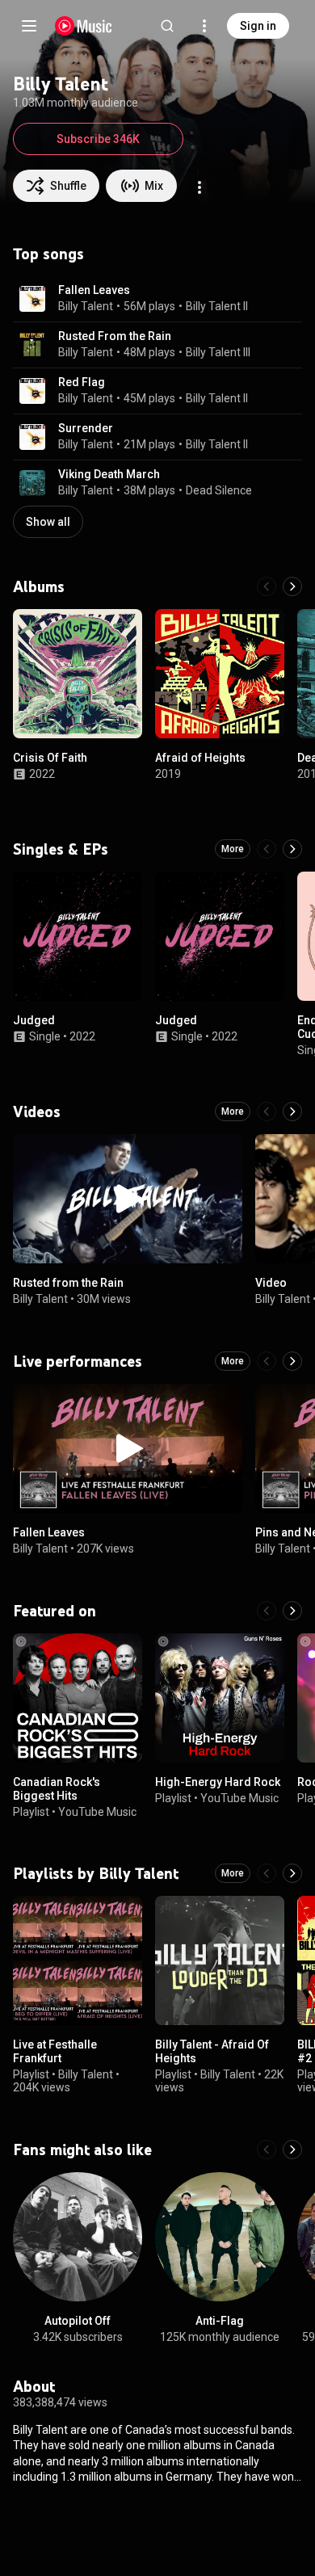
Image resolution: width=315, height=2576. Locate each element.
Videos (37, 1112)
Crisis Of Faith (50, 758)
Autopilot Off (78, 2321)
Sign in (258, 26)
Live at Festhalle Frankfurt (55, 2051)
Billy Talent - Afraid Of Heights (212, 2051)
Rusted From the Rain (115, 336)
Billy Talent (86, 306)
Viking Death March (109, 474)
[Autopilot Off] (78, 2237)
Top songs (48, 254)
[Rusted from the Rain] (128, 1199)
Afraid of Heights (200, 758)
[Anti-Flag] (220, 2237)
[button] (32, 299)
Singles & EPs (61, 849)
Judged (34, 1020)
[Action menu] (199, 187)
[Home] (84, 26)
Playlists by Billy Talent (96, 1873)
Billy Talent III (218, 352)
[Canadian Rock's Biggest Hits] (78, 1698)
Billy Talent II (217, 306)
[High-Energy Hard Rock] (220, 1698)
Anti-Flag (220, 2321)
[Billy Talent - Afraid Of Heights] (220, 1960)
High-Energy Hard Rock (218, 1782)
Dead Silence (219, 490)
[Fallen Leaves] (128, 1448)
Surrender (86, 428)
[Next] (292, 586)
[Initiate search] (167, 26)
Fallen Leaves (94, 290)
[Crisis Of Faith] (78, 674)
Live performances (78, 1361)
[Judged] (78, 936)
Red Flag (82, 382)
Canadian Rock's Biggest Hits (57, 1789)
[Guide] (29, 26)
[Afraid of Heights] (220, 674)
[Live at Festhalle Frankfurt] (78, 1960)
